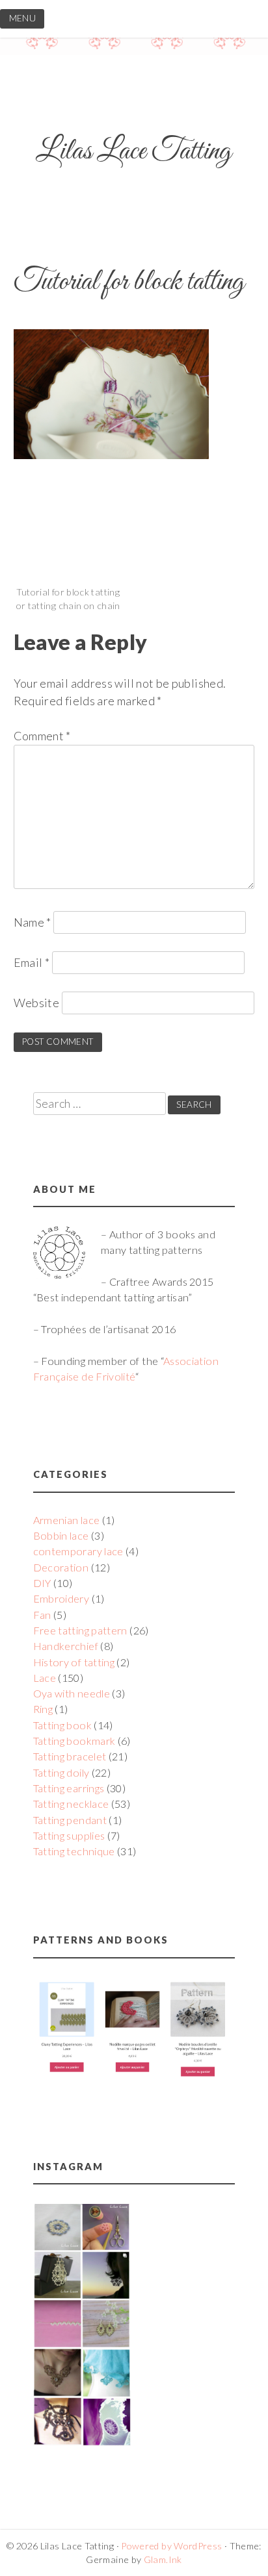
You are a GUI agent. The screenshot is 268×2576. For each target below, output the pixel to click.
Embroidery (61, 1598)
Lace (45, 1678)
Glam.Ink (163, 2559)
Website (37, 1003)
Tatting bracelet (70, 1756)
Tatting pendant (70, 1820)
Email (32, 962)
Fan (42, 1615)
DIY (42, 1583)
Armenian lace (67, 1520)
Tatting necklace (71, 1804)
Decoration (61, 1567)
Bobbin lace (61, 1535)
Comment (42, 736)
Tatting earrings (69, 1788)
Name (33, 922)
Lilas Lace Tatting (134, 152)
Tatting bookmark (74, 1741)
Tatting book (62, 1725)
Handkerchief (66, 1646)
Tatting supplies (69, 1835)
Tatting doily (61, 1772)
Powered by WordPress (171, 2546)
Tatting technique (74, 1851)
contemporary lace (78, 1551)
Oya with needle (72, 1693)
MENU (22, 18)
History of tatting (74, 1662)
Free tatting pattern (80, 1630)
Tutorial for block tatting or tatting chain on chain (68, 599)
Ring (43, 1709)
